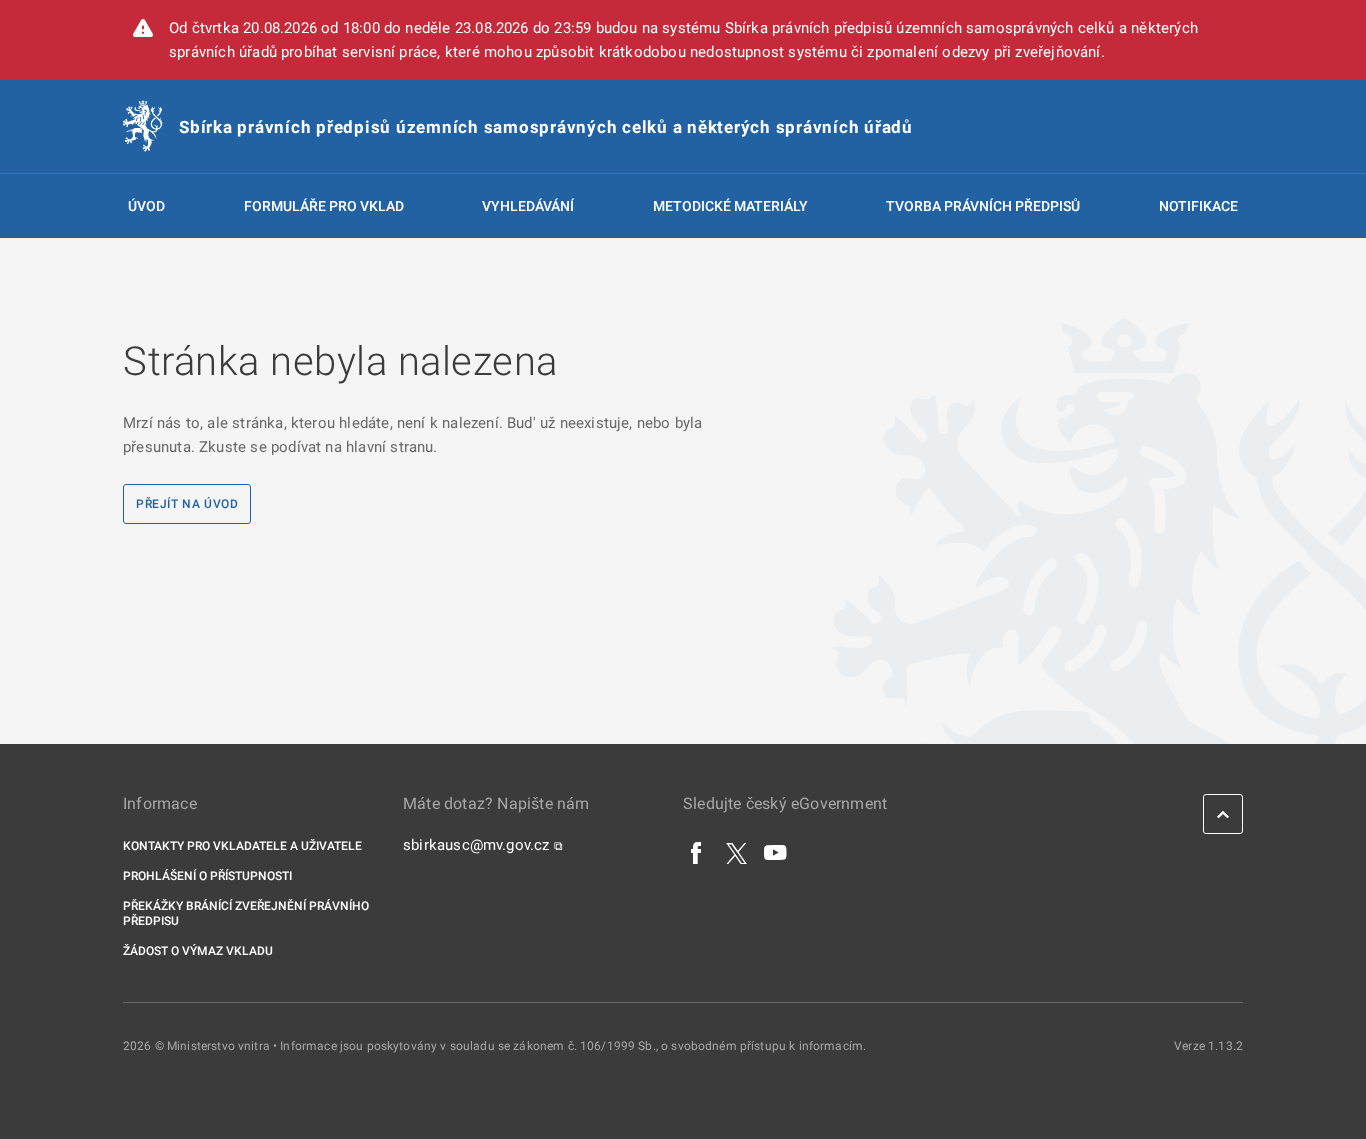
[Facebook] (697, 852)
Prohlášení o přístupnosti (207, 876)
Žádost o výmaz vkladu (198, 951)
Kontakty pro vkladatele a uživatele (242, 846)
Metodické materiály (730, 206)
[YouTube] (776, 852)
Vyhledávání (528, 206)
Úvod (146, 206)
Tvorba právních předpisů (983, 206)
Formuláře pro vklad (324, 206)
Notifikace (1198, 206)
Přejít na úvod (187, 504)
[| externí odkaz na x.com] (736, 852)
